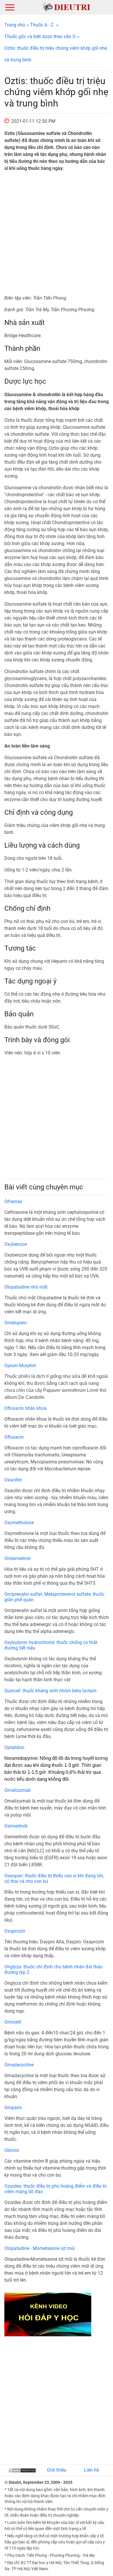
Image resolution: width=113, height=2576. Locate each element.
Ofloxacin (14, 1437)
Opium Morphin (20, 1366)
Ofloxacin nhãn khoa (25, 1408)
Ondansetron (18, 1558)
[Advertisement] (57, 233)
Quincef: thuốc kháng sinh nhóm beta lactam (50, 1691)
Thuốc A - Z (42, 25)
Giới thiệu (57, 2470)
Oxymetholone (19, 1523)
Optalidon (14, 1747)
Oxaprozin (15, 1931)
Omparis (13, 2108)
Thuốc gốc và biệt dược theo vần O (40, 37)
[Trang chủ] (66, 7)
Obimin (12, 2150)
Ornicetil (13, 2022)
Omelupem (16, 1323)
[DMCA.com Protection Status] (22, 2470)
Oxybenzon (16, 1244)
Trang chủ (15, 25)
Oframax (13, 1201)
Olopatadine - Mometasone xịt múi (40, 2248)
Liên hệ (91, 2470)
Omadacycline (19, 2065)
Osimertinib (16, 1826)
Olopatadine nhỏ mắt (26, 1287)
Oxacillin (13, 1480)
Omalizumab (18, 1790)
